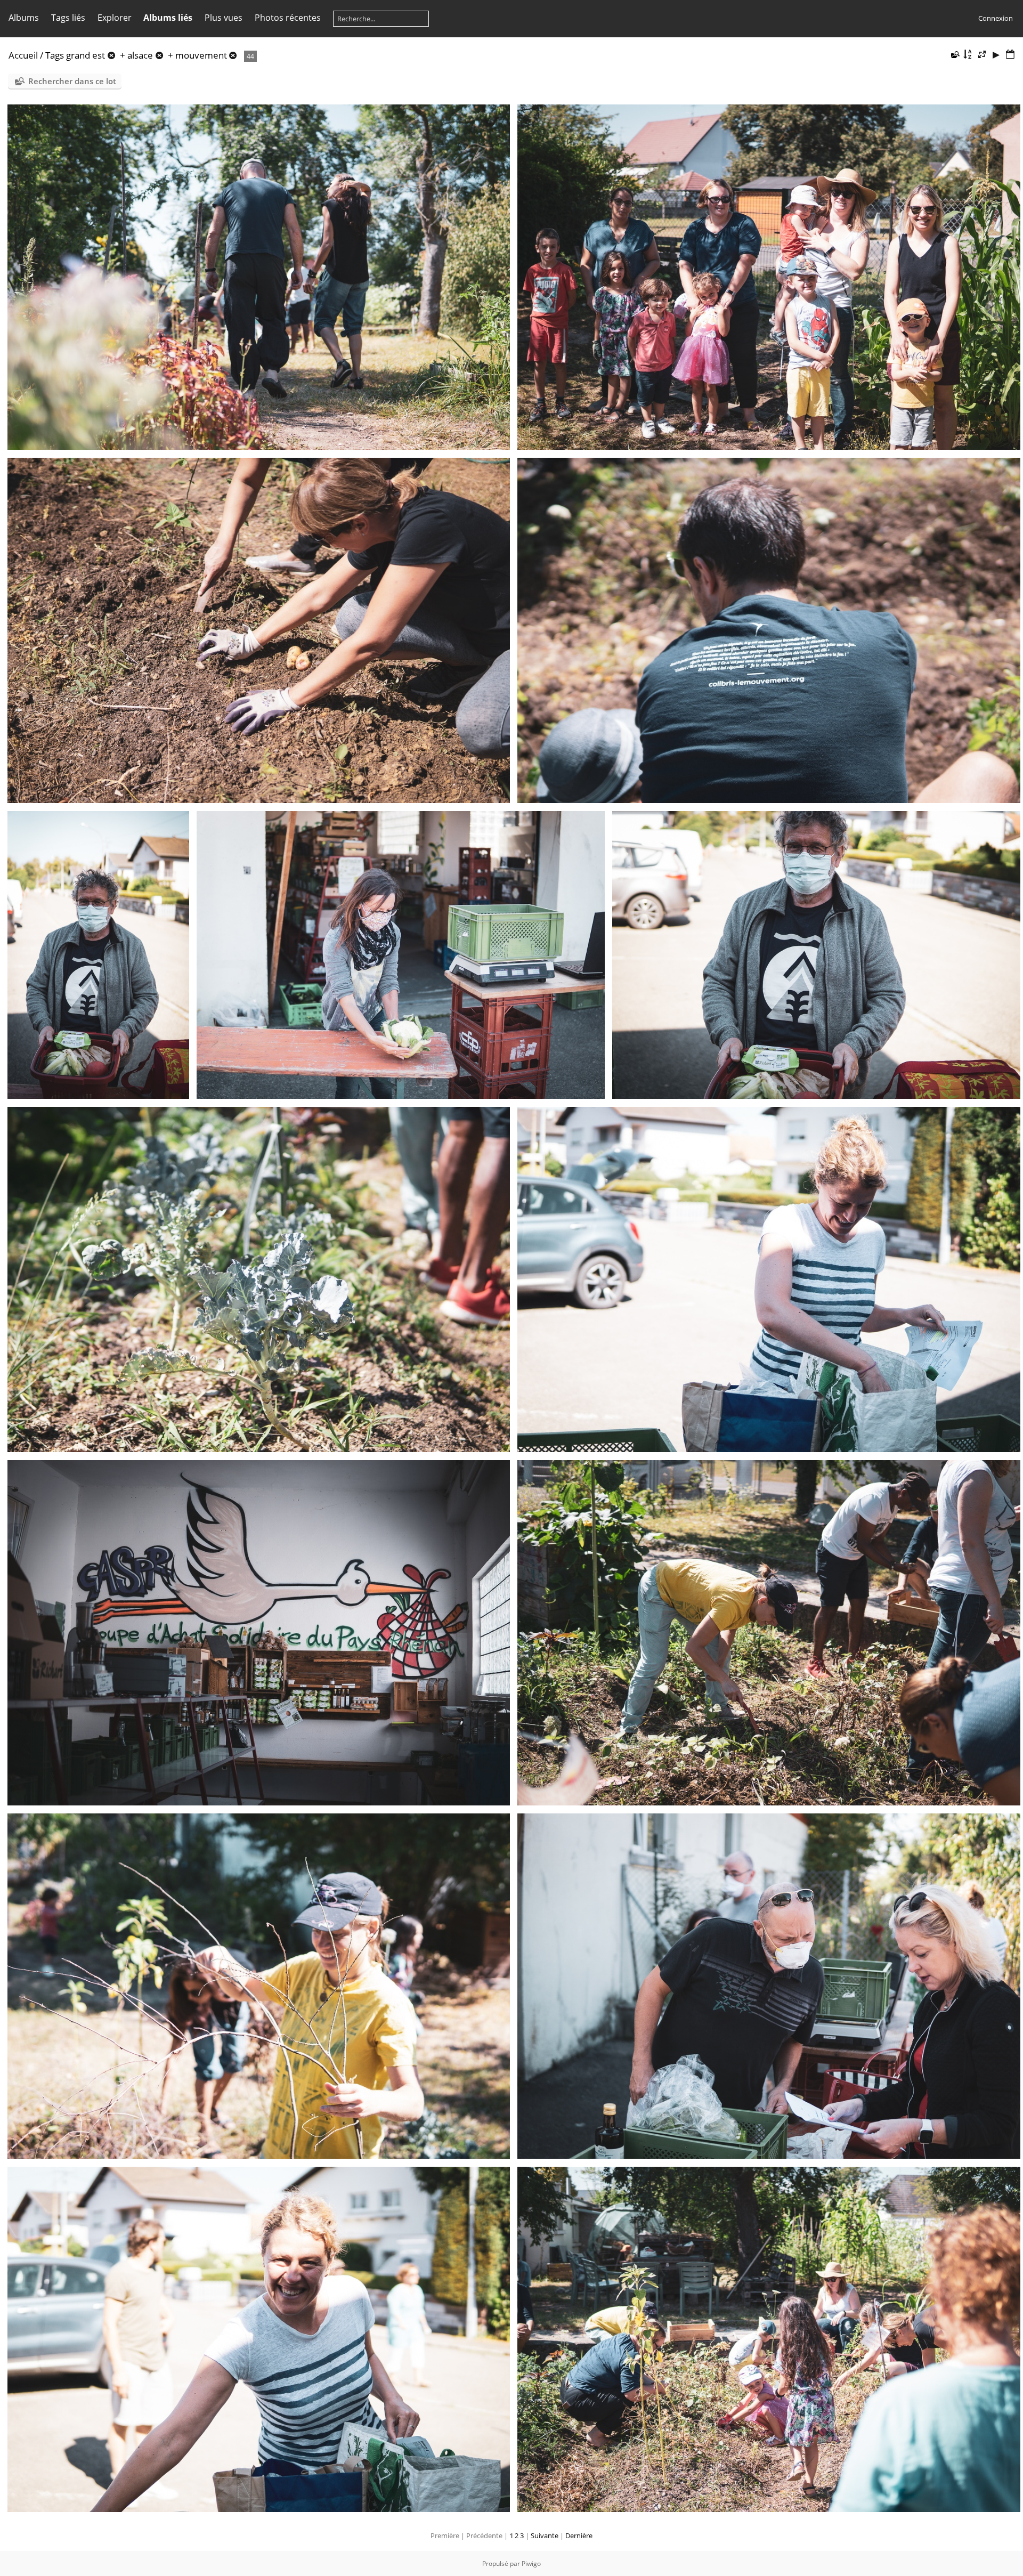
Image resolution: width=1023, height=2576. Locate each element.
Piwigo (531, 2563)
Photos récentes (288, 18)
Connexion (996, 18)
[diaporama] (996, 55)
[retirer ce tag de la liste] (111, 55)
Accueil (23, 55)
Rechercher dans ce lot (72, 81)
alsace (140, 55)
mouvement (201, 55)
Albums (24, 18)
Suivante (545, 2536)
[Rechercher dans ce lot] (955, 54)
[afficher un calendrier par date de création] (1010, 55)
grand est (86, 55)
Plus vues (224, 18)
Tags (55, 55)
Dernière (579, 2536)
